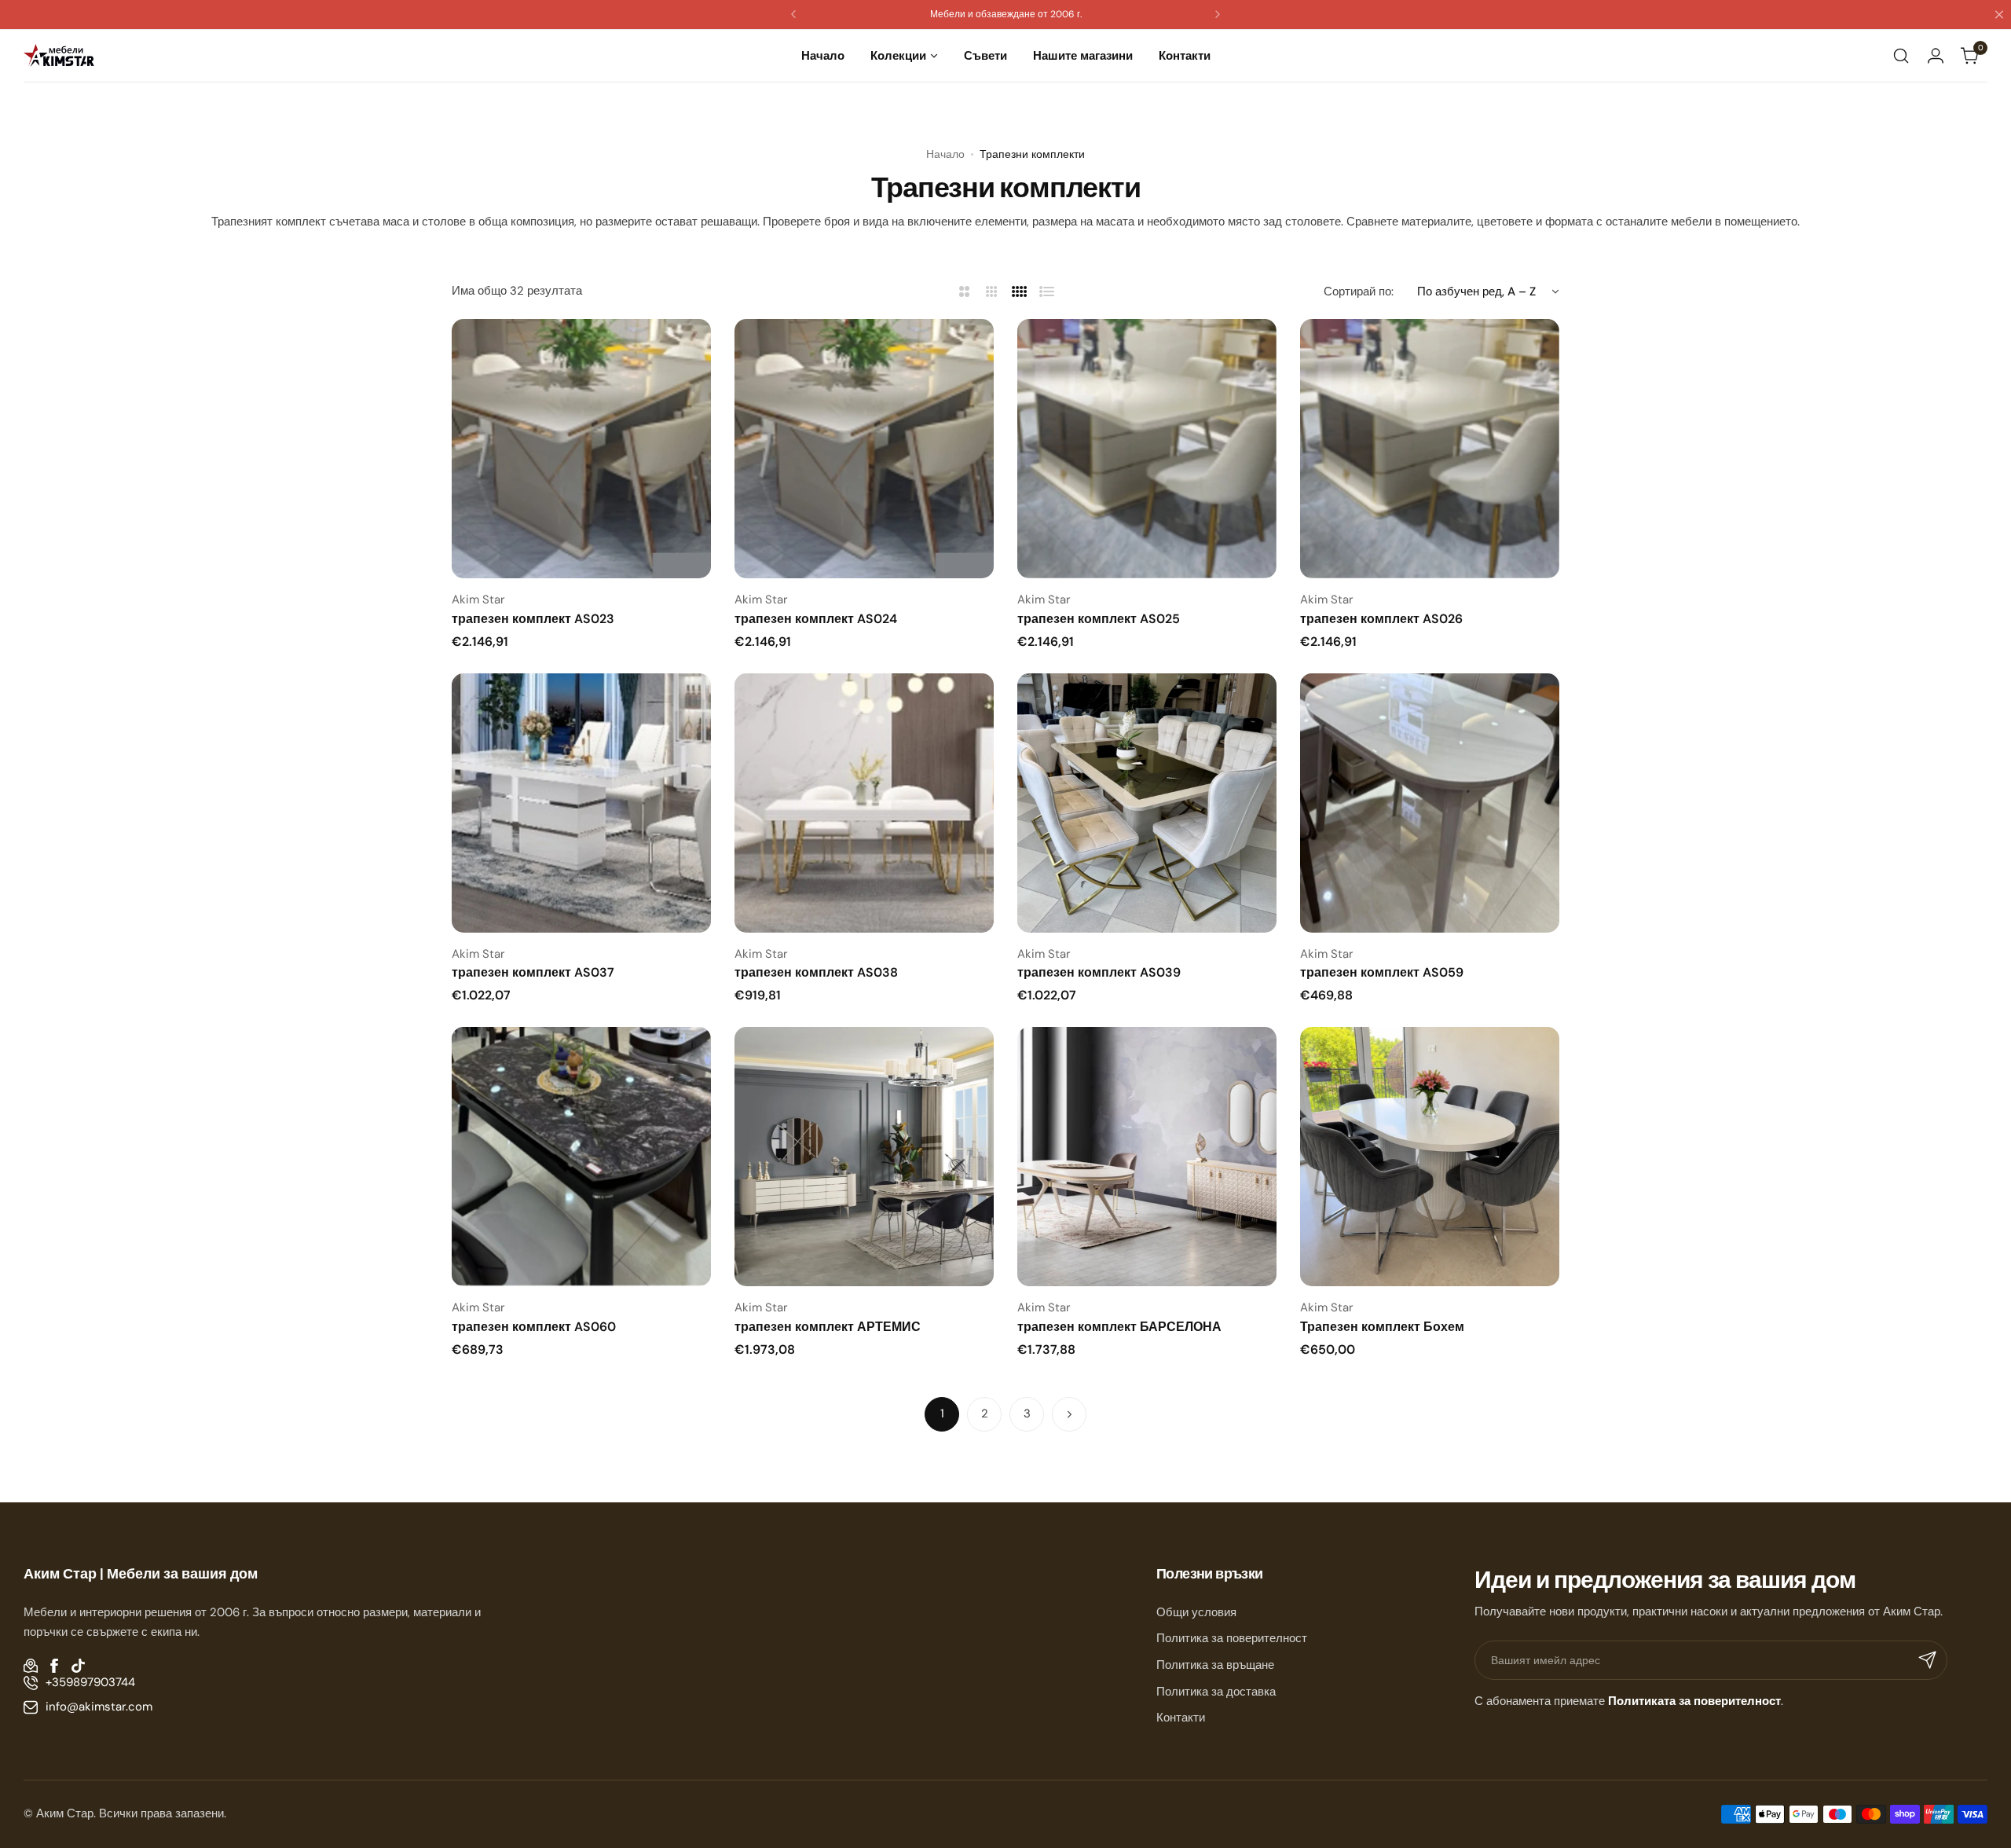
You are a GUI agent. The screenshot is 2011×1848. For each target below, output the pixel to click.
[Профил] (1936, 56)
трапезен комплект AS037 (533, 972)
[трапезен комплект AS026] (1430, 449)
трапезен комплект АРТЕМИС (828, 1327)
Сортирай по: (1359, 291)
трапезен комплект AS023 (533, 619)
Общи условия (1196, 1612)
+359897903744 (90, 1682)
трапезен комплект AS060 (534, 1327)
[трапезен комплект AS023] (581, 449)
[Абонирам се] (1928, 1660)
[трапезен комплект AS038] (864, 803)
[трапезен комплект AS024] (864, 449)
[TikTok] (78, 1666)
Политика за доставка (1216, 1692)
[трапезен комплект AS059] (1430, 803)
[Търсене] (1901, 56)
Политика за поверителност (1232, 1638)
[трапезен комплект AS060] (581, 1157)
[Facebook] (54, 1666)
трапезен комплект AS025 (1099, 619)
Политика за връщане (1215, 1665)
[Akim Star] (59, 55)
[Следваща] (1069, 1414)
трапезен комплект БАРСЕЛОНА (1119, 1327)
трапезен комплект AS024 (816, 619)
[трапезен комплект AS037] (581, 803)
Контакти (1181, 1718)
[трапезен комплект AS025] (1147, 449)
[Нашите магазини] (31, 1666)
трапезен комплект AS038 (816, 972)
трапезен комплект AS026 (1381, 619)
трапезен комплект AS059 (1382, 972)
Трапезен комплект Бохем (1382, 1327)
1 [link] (942, 1413)
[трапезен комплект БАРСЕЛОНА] (1147, 1157)
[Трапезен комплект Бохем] (1430, 1157)
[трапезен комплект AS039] (1147, 803)
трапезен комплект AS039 (1099, 972)
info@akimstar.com (99, 1707)
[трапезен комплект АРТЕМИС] (864, 1157)
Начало (945, 154)
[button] (793, 14)
